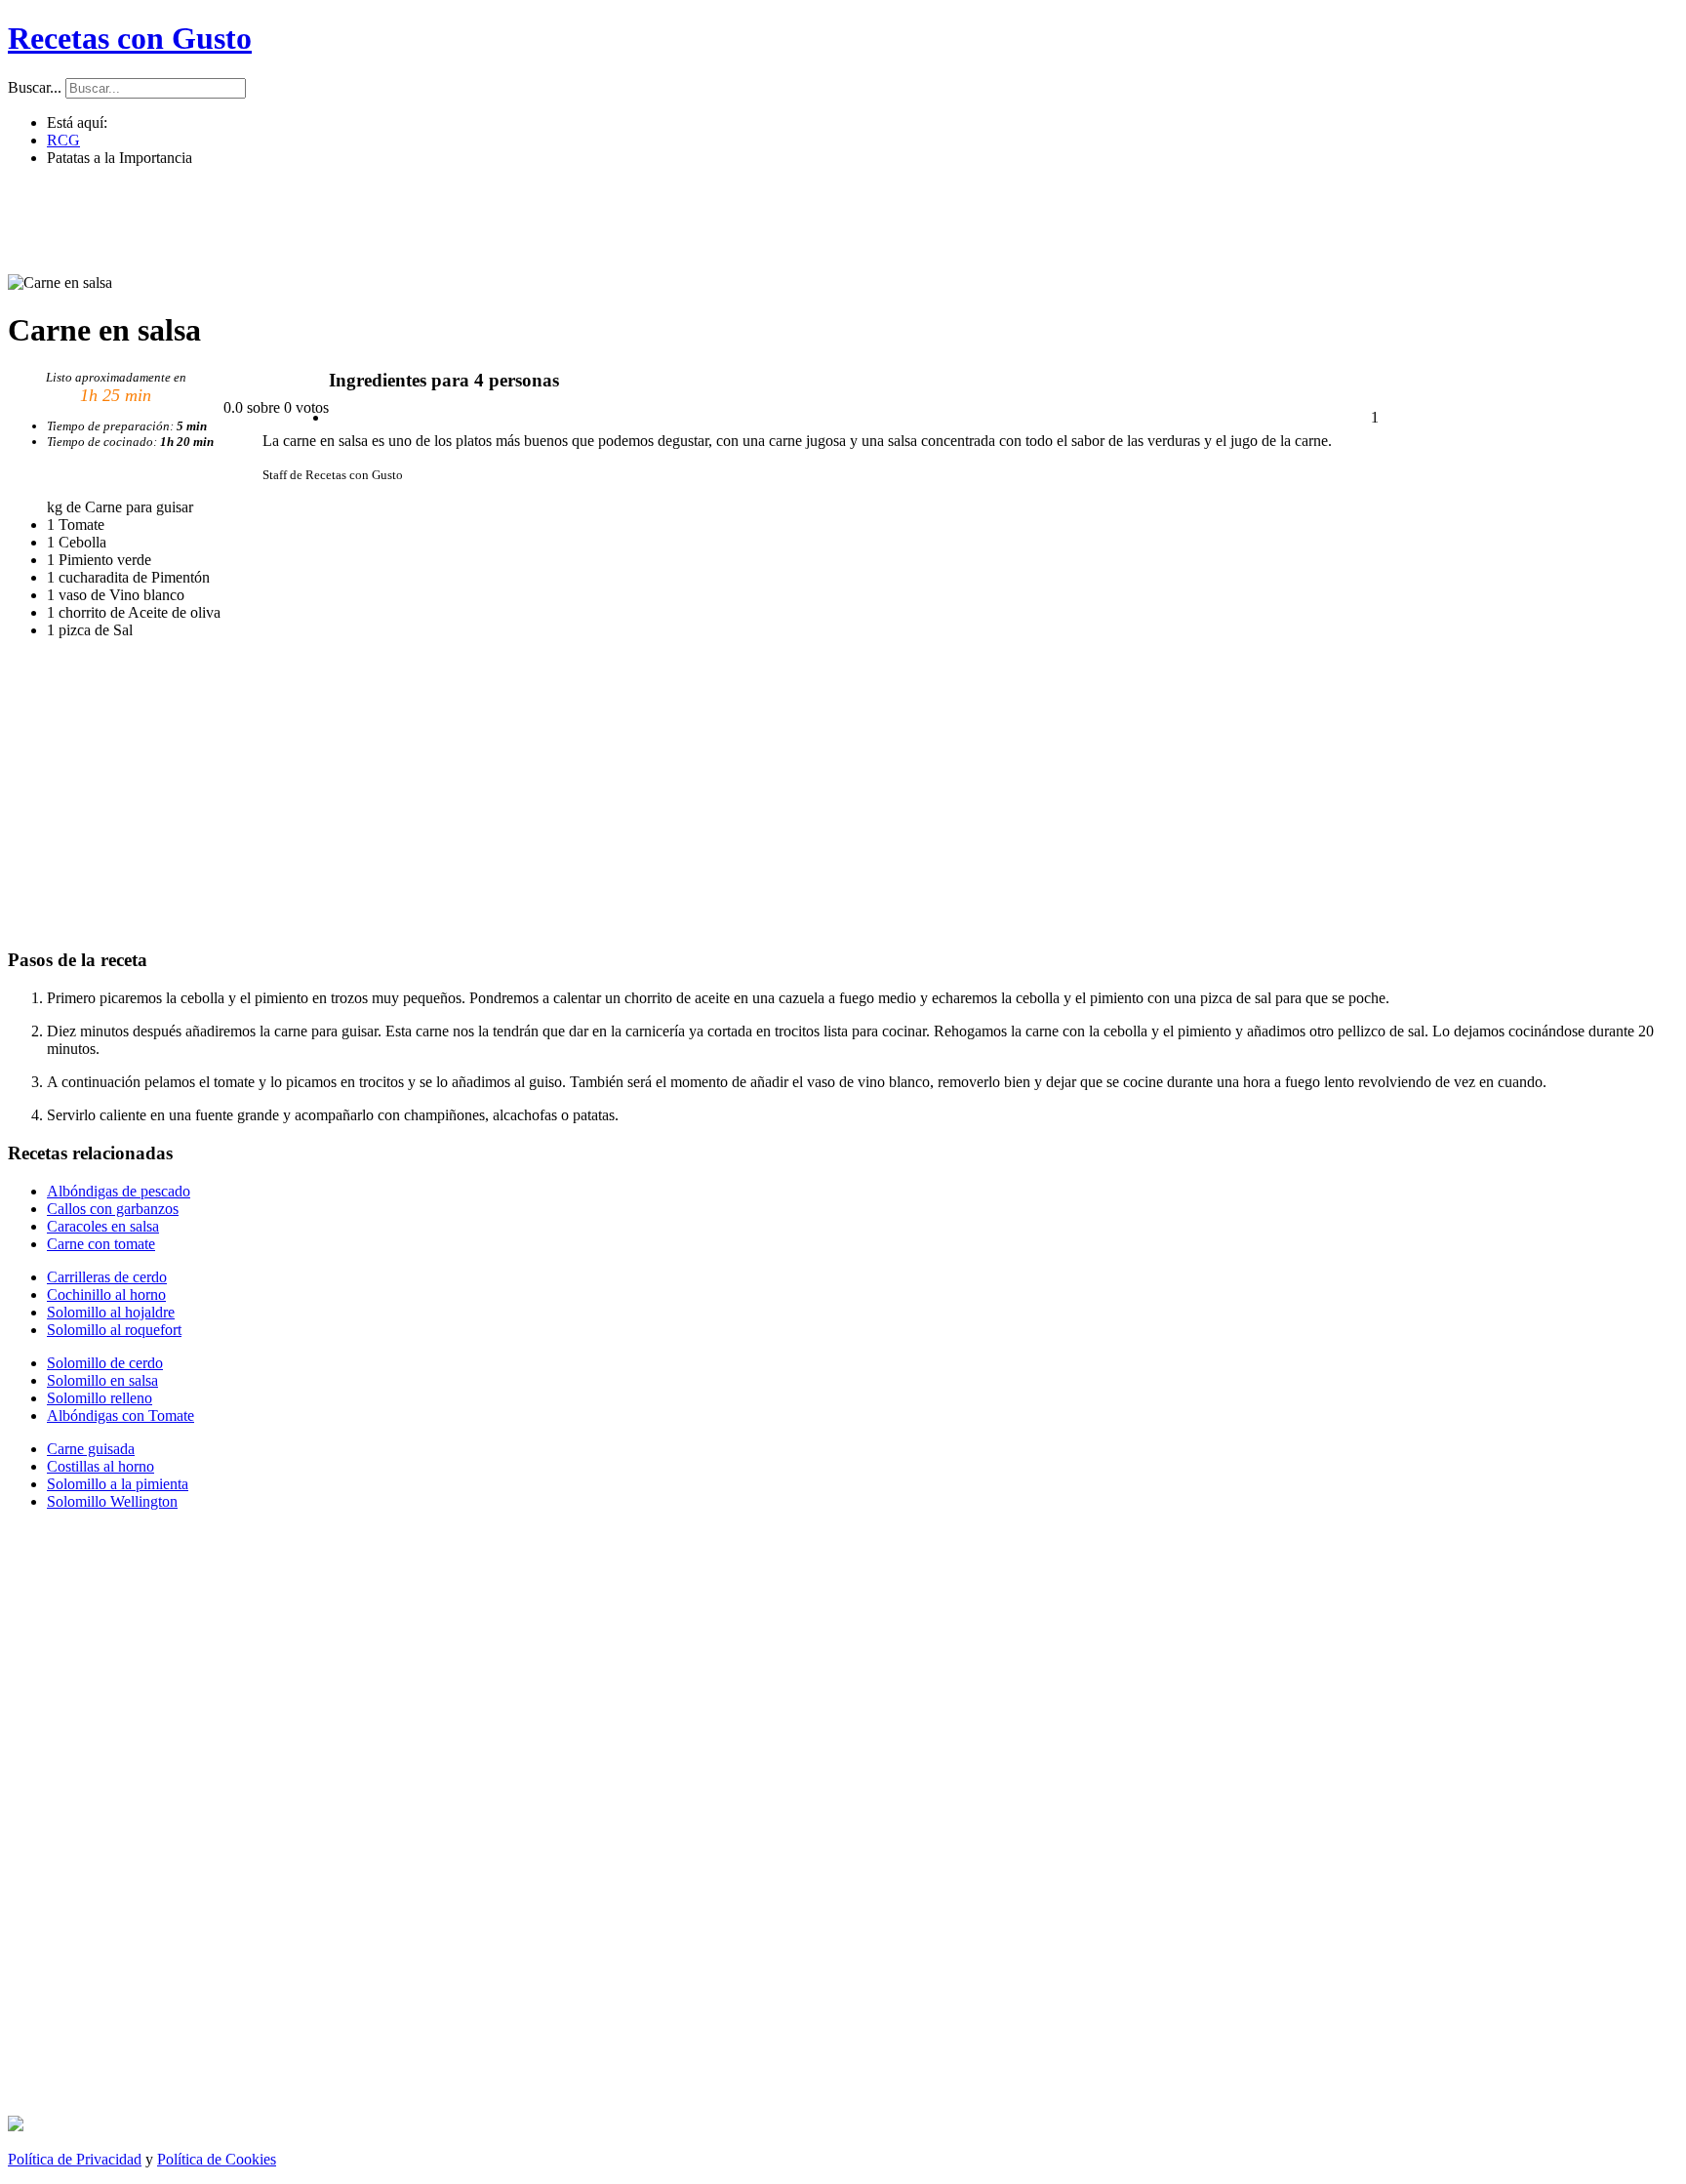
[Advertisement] (837, 226)
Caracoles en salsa (103, 1226)
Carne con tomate (101, 1244)
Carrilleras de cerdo (107, 1277)
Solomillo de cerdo (105, 1363)
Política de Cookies (217, 2159)
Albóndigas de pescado (119, 1191)
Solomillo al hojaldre (111, 1312)
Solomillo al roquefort (114, 1330)
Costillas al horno (100, 1466)
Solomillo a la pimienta (118, 1484)
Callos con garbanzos (113, 1209)
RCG (63, 140)
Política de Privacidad (75, 2159)
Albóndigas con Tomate (120, 1416)
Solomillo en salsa (102, 1380)
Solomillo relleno (100, 1398)
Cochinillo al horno (106, 1294)
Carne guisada (91, 1449)
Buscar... (35, 87)
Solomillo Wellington (112, 1501)
